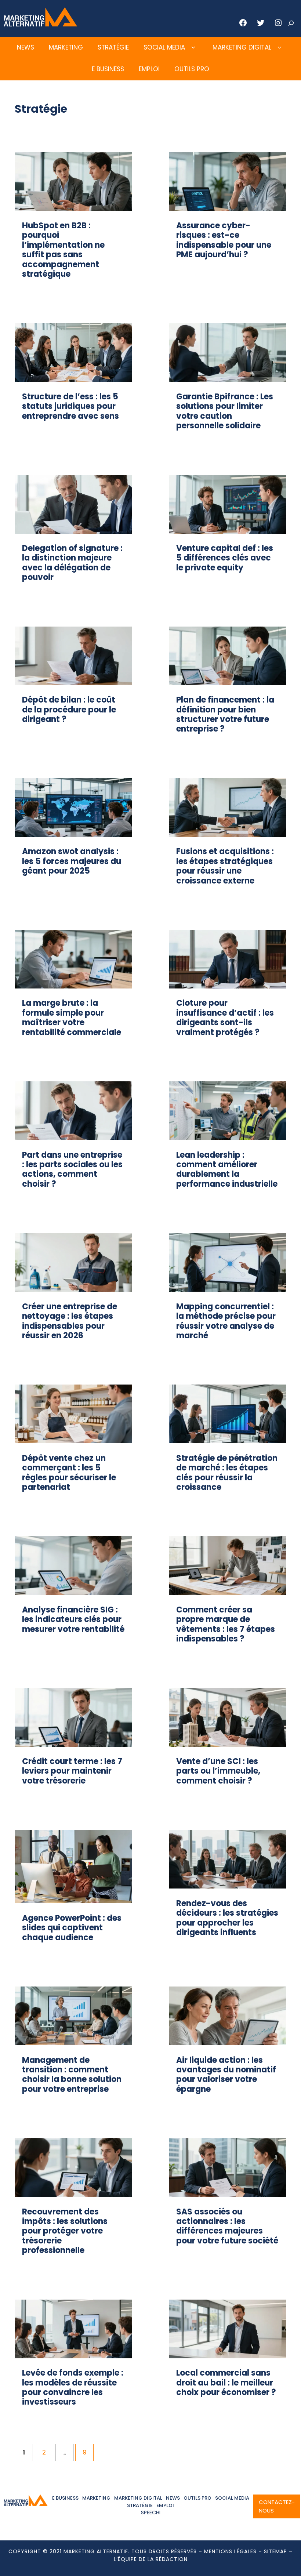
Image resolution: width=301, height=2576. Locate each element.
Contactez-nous (277, 2506)
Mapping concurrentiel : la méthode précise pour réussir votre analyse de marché (226, 1321)
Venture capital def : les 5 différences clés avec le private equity (225, 558)
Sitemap (275, 2551)
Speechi (151, 2512)
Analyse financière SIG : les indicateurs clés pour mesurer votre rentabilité (73, 1619)
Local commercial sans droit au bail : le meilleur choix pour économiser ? (226, 2383)
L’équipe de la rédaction (151, 2559)
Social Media (164, 47)
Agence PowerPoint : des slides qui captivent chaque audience (72, 1928)
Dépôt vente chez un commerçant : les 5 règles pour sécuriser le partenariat (69, 1473)
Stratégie (113, 47)
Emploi (149, 69)
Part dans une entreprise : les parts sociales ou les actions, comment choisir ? (72, 1169)
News (26, 47)
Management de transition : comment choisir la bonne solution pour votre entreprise (72, 2075)
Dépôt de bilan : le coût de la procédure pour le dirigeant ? (69, 710)
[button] (193, 48)
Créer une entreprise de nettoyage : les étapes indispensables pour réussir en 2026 (70, 1321)
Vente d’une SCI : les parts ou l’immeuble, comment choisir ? (218, 1771)
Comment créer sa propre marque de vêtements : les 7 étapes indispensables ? (226, 1624)
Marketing (66, 47)
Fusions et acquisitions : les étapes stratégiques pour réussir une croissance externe (225, 866)
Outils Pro (192, 69)
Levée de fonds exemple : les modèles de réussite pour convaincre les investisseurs (73, 2387)
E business (108, 69)
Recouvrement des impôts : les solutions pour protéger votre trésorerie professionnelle (65, 2231)
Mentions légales (230, 2551)
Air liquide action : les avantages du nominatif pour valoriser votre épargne (226, 2075)
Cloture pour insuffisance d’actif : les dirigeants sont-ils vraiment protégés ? (225, 1017)
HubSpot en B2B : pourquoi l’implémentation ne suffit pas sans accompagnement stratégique (63, 250)
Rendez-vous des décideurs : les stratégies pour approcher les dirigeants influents (227, 1918)
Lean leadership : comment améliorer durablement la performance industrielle (227, 1169)
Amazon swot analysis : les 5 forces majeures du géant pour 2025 (72, 861)
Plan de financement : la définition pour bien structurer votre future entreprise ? (225, 714)
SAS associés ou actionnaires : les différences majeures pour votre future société (227, 2226)
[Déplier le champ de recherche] (291, 23)
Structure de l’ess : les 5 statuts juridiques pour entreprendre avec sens (70, 406)
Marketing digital (242, 47)
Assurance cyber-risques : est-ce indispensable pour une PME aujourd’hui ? (224, 240)
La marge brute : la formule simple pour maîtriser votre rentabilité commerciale (72, 1017)
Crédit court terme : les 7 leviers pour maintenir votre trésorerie (72, 1771)
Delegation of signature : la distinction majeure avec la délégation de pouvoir (72, 563)
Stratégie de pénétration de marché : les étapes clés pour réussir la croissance (227, 1473)
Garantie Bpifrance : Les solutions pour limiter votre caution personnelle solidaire (225, 411)
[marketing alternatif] (40, 24)
